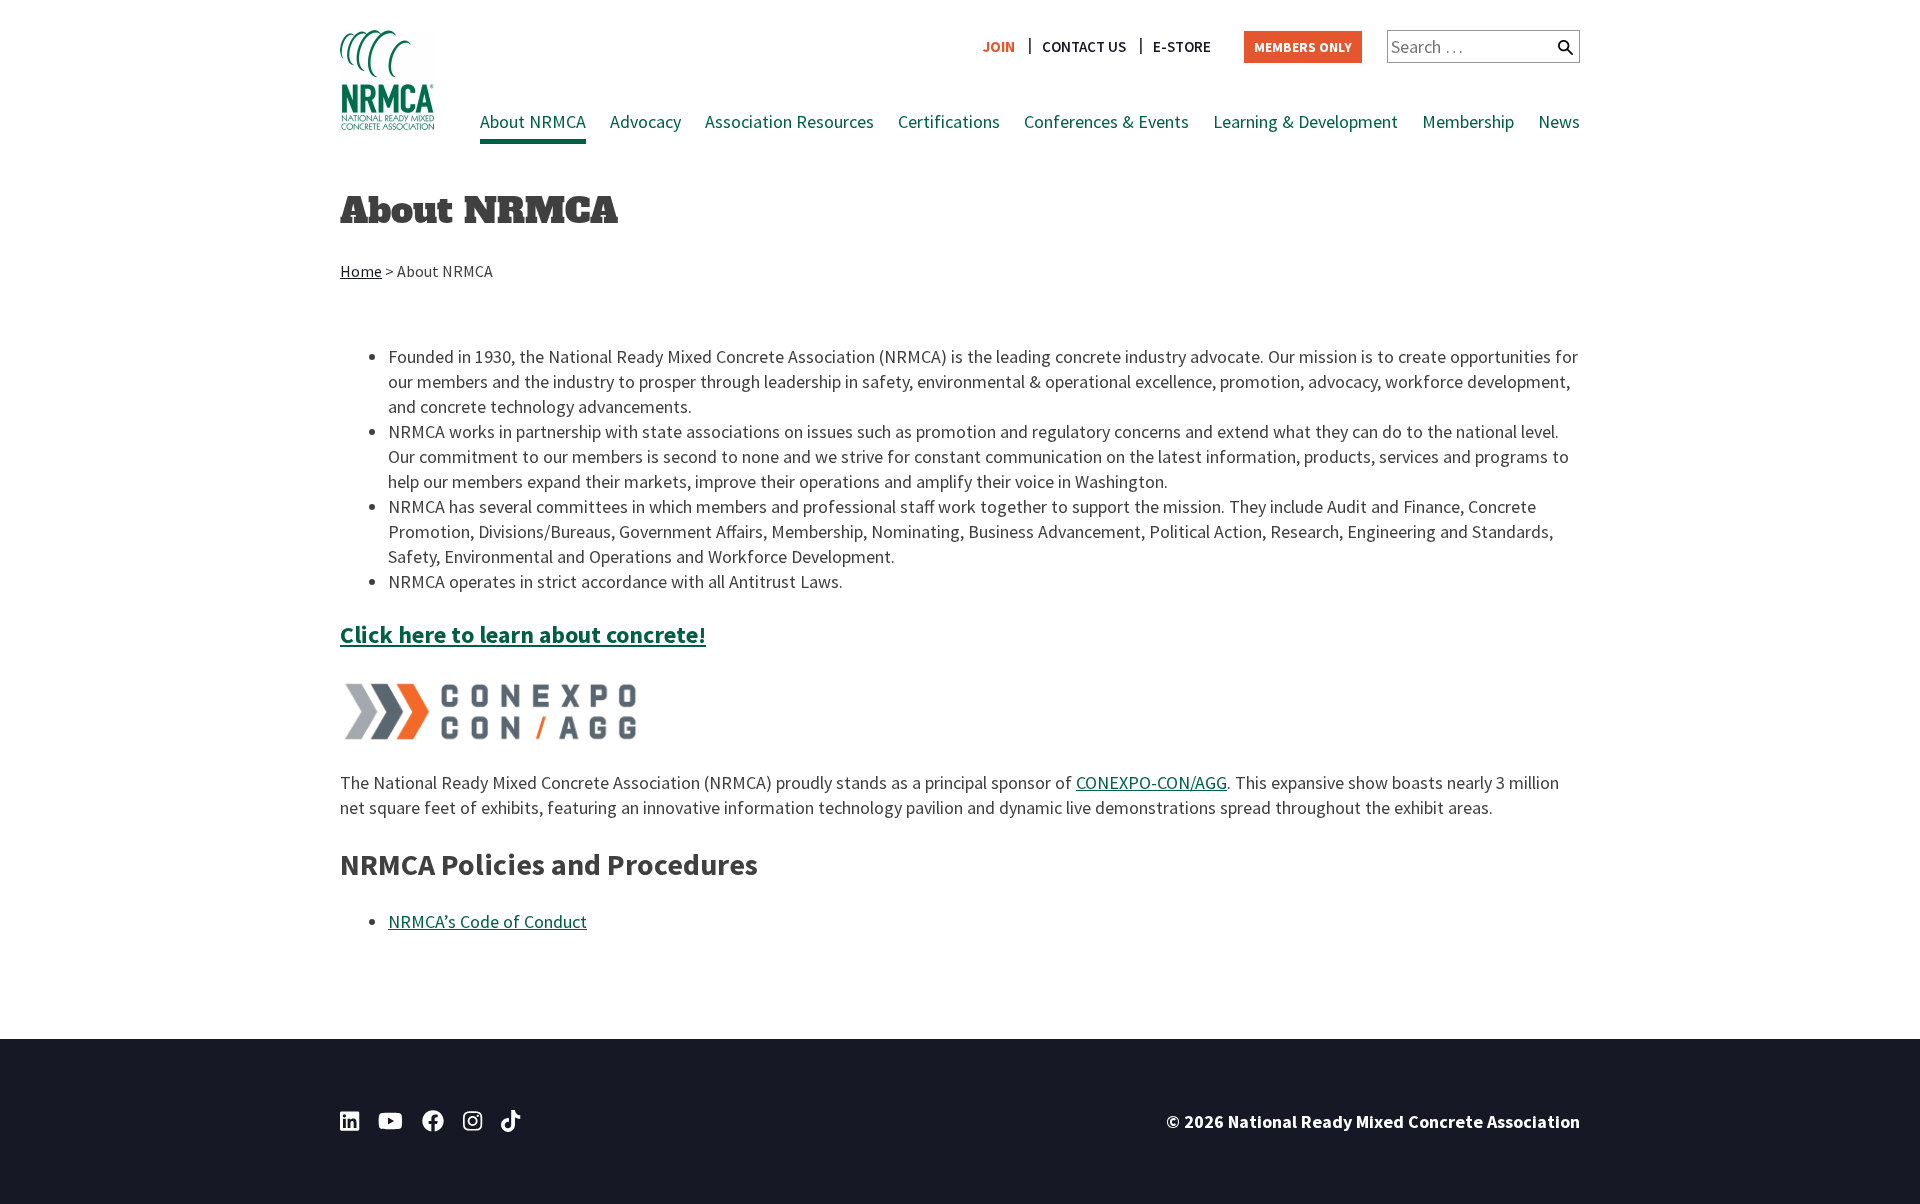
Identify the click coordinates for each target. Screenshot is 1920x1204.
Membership (1468, 121)
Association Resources (789, 121)
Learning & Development (1305, 121)
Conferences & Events (1106, 121)
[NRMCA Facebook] (433, 1121)
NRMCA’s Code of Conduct (487, 921)
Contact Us (1084, 46)
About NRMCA (533, 121)
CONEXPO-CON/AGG (1151, 782)
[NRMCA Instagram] (472, 1121)
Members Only (1303, 47)
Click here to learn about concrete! (523, 634)
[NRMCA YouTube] (390, 1121)
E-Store (1182, 46)
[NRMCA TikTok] (510, 1121)
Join (999, 46)
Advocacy (645, 121)
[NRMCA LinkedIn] (349, 1121)
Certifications (949, 121)
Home (361, 271)
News (1559, 121)
